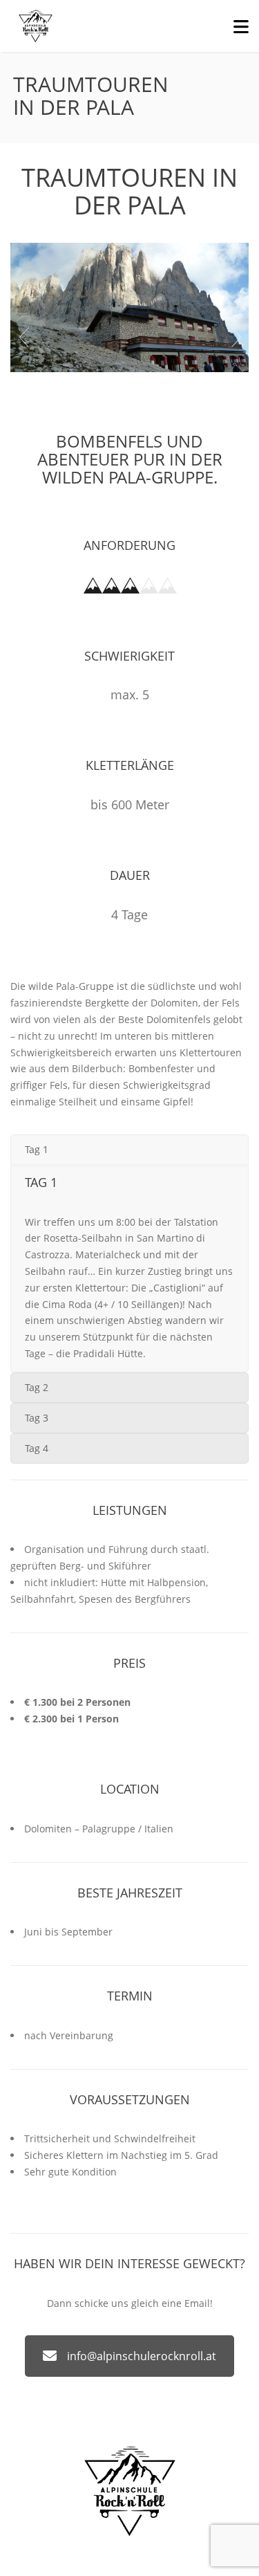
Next (236, 338)
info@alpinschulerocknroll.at (142, 2356)
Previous (23, 338)
